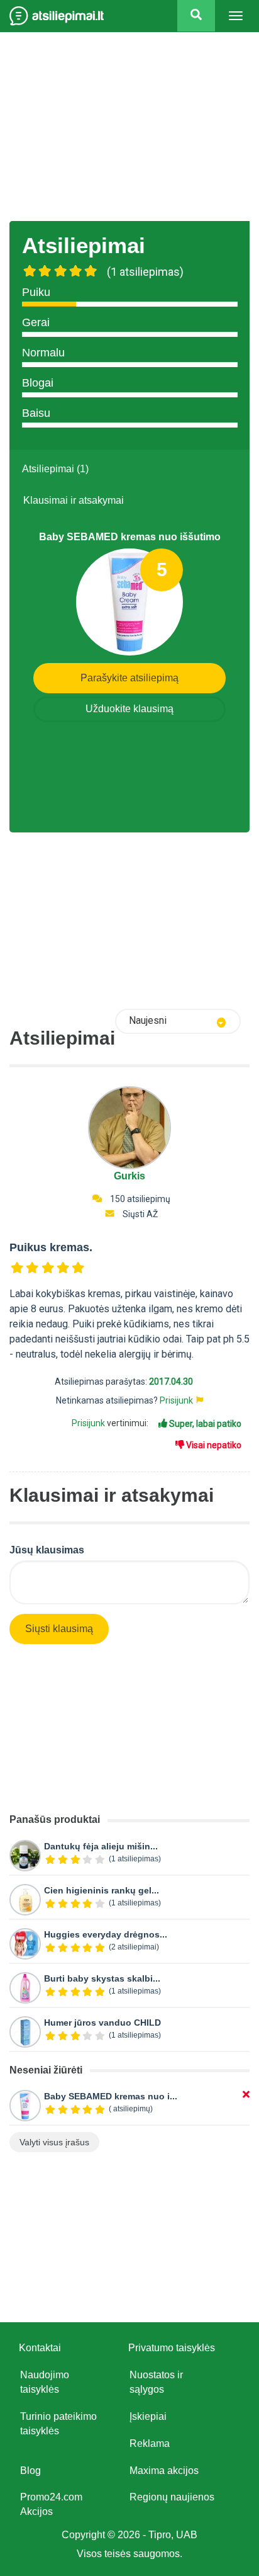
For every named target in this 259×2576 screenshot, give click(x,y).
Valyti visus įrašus (54, 2142)
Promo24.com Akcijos (51, 2504)
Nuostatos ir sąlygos (156, 2382)
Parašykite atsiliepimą (129, 678)
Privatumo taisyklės (172, 2348)
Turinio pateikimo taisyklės (58, 2424)
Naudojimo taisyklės (45, 2382)
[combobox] (178, 1021)
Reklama (150, 2443)
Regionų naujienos (172, 2497)
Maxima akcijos (164, 2471)
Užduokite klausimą (129, 709)
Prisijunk (176, 1400)
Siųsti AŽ (140, 1214)
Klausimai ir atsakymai (74, 500)
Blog (30, 2471)
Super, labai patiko (204, 1424)
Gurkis (129, 1176)
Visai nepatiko (213, 1445)
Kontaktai (40, 2348)
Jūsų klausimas (47, 1550)
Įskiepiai (148, 2416)
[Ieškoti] (196, 16)
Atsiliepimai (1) (55, 469)
